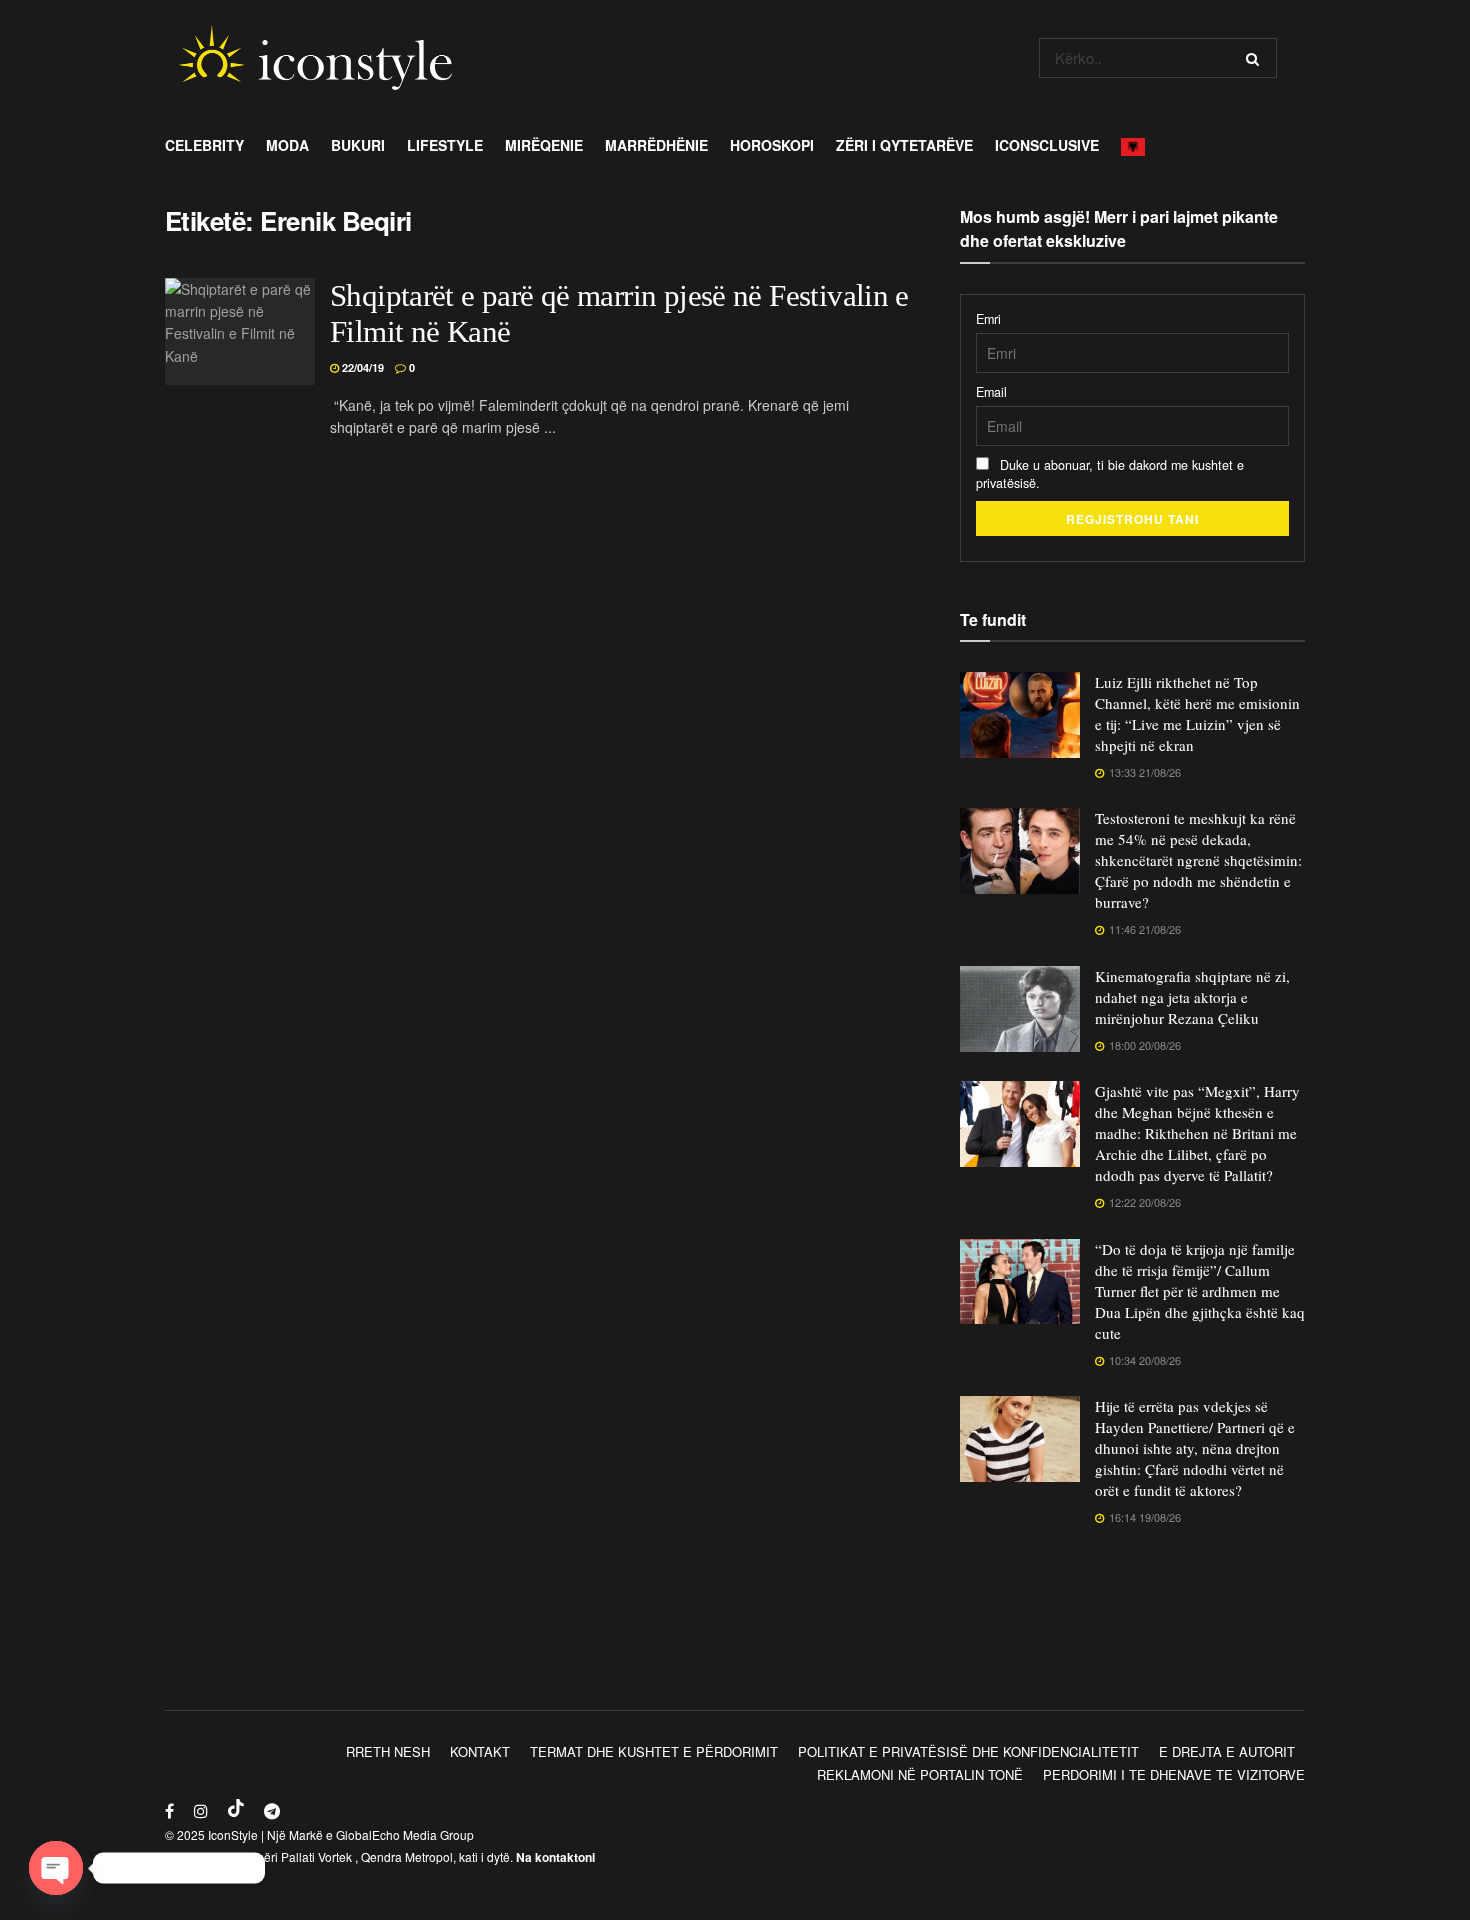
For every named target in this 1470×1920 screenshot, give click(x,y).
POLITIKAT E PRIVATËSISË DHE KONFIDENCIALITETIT (968, 1751)
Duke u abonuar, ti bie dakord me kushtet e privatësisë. (1110, 474)
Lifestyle (445, 145)
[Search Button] (1256, 58)
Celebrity (204, 145)
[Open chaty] (56, 1868)
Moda (287, 145)
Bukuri (358, 145)
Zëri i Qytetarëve (904, 145)
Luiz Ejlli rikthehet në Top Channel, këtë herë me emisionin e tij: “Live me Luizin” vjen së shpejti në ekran (1197, 713)
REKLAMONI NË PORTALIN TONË (920, 1774)
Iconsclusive (1047, 145)
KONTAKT (480, 1751)
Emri (988, 319)
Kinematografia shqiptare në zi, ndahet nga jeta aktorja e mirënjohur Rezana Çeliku (1192, 997)
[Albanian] (1138, 145)
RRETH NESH (388, 1751)
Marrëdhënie (656, 145)
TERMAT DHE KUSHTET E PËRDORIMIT (654, 1751)
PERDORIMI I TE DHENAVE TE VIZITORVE (1174, 1774)
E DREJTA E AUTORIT (1227, 1751)
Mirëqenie (544, 145)
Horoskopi (772, 145)
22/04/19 (361, 367)
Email (991, 392)
